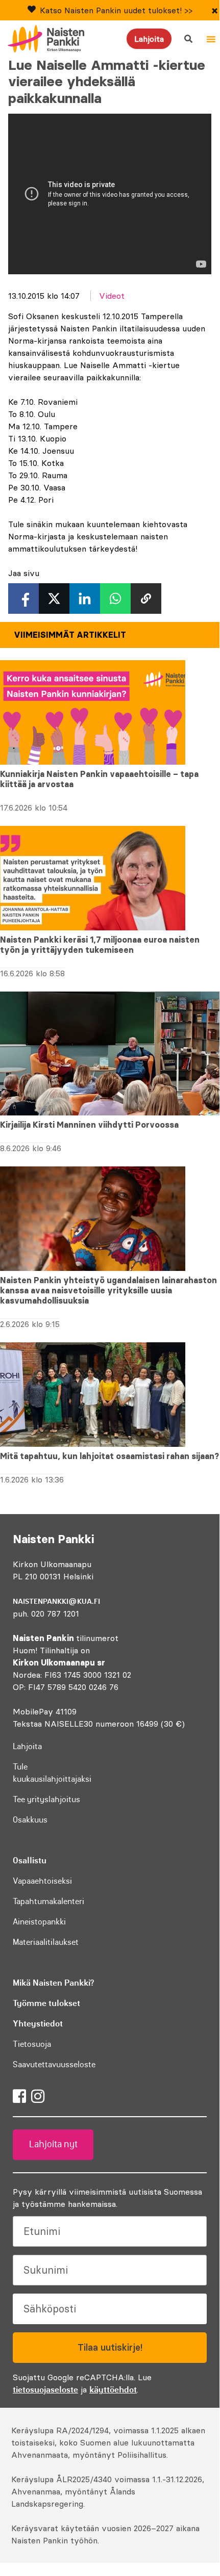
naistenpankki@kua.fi (56, 1601)
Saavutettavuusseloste (54, 2064)
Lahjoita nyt (53, 2144)
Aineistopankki (39, 1921)
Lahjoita (149, 39)
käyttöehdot (113, 2389)
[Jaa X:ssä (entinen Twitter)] (54, 599)
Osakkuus (30, 1819)
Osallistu (30, 1860)
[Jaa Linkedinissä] (85, 599)
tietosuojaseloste (45, 2389)
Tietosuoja (32, 2044)
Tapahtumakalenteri (48, 1901)
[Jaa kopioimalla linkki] (146, 599)
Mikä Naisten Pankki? (53, 1983)
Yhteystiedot (38, 2023)
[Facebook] (19, 2096)
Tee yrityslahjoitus (46, 1799)
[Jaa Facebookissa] (23, 599)
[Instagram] (38, 2096)
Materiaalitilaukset (46, 1942)
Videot (112, 296)
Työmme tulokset (46, 2003)
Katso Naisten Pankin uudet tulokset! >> (116, 10)
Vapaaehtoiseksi (42, 1881)
